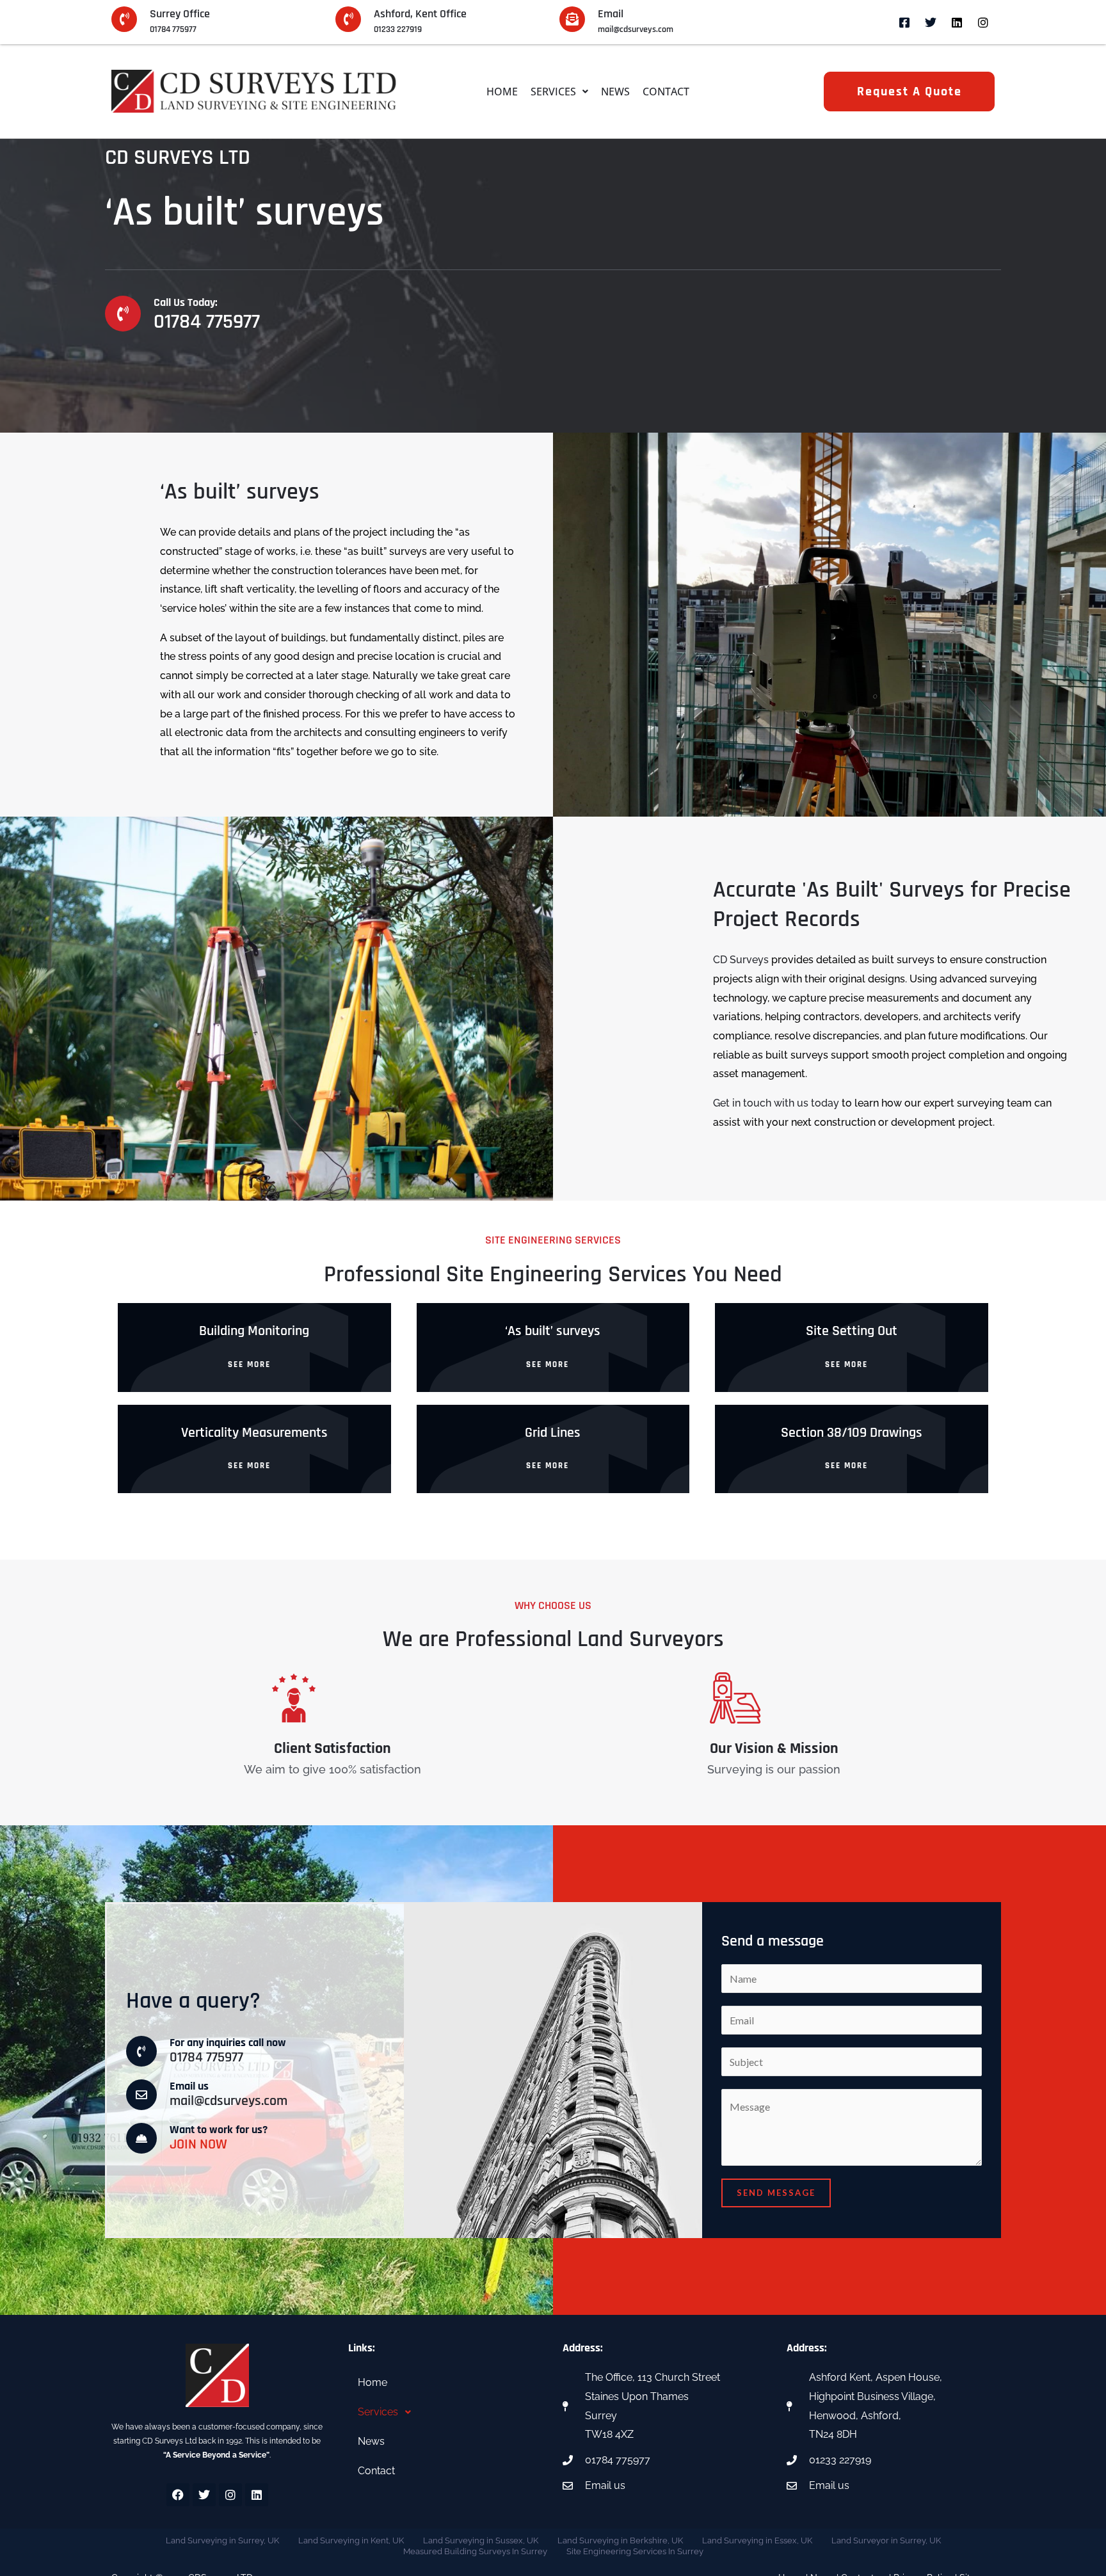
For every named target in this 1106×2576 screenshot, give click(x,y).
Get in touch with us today (776, 1103)
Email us (189, 2086)
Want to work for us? (219, 2130)
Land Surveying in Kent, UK (351, 2540)
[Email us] (141, 2095)
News (615, 92)
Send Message (776, 2193)
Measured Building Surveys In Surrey (475, 2551)
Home (502, 92)
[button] (559, 92)
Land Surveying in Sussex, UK (481, 2540)
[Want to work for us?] (141, 2138)
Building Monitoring (254, 1331)
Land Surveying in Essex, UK (757, 2540)
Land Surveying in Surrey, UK (222, 2540)
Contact (666, 92)
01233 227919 (398, 29)
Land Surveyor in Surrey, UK (886, 2540)
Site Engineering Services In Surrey (635, 2551)
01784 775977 (173, 29)
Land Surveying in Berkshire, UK (620, 2540)
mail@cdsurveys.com (636, 29)
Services (553, 92)
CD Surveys (741, 960)
